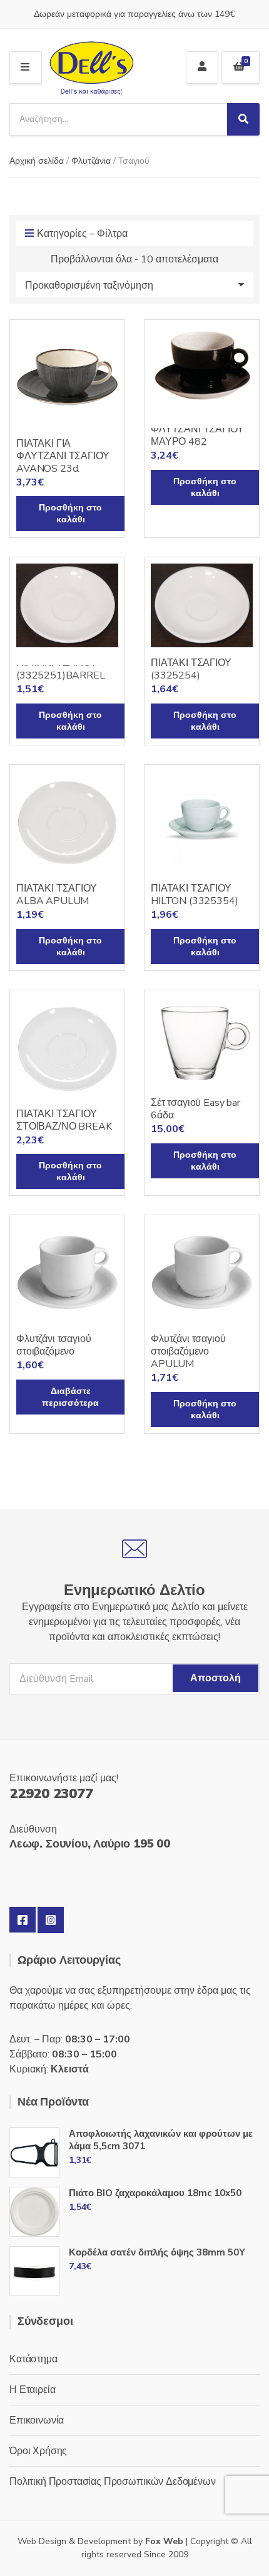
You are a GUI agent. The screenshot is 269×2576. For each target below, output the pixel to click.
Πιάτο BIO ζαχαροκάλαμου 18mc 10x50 (155, 2193)
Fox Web (164, 2541)
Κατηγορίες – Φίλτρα (82, 234)
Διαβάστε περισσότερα (70, 1397)
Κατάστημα (33, 2359)
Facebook (23, 1920)
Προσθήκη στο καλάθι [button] (70, 514)
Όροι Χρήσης (38, 2451)
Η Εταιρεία (32, 2390)
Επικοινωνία (37, 2420)
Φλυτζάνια (91, 161)
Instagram (51, 1920)
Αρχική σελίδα (37, 161)
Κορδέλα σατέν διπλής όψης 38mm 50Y (157, 2252)
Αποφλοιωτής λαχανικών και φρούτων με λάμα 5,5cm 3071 (161, 2140)
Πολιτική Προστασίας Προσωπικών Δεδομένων (113, 2482)
